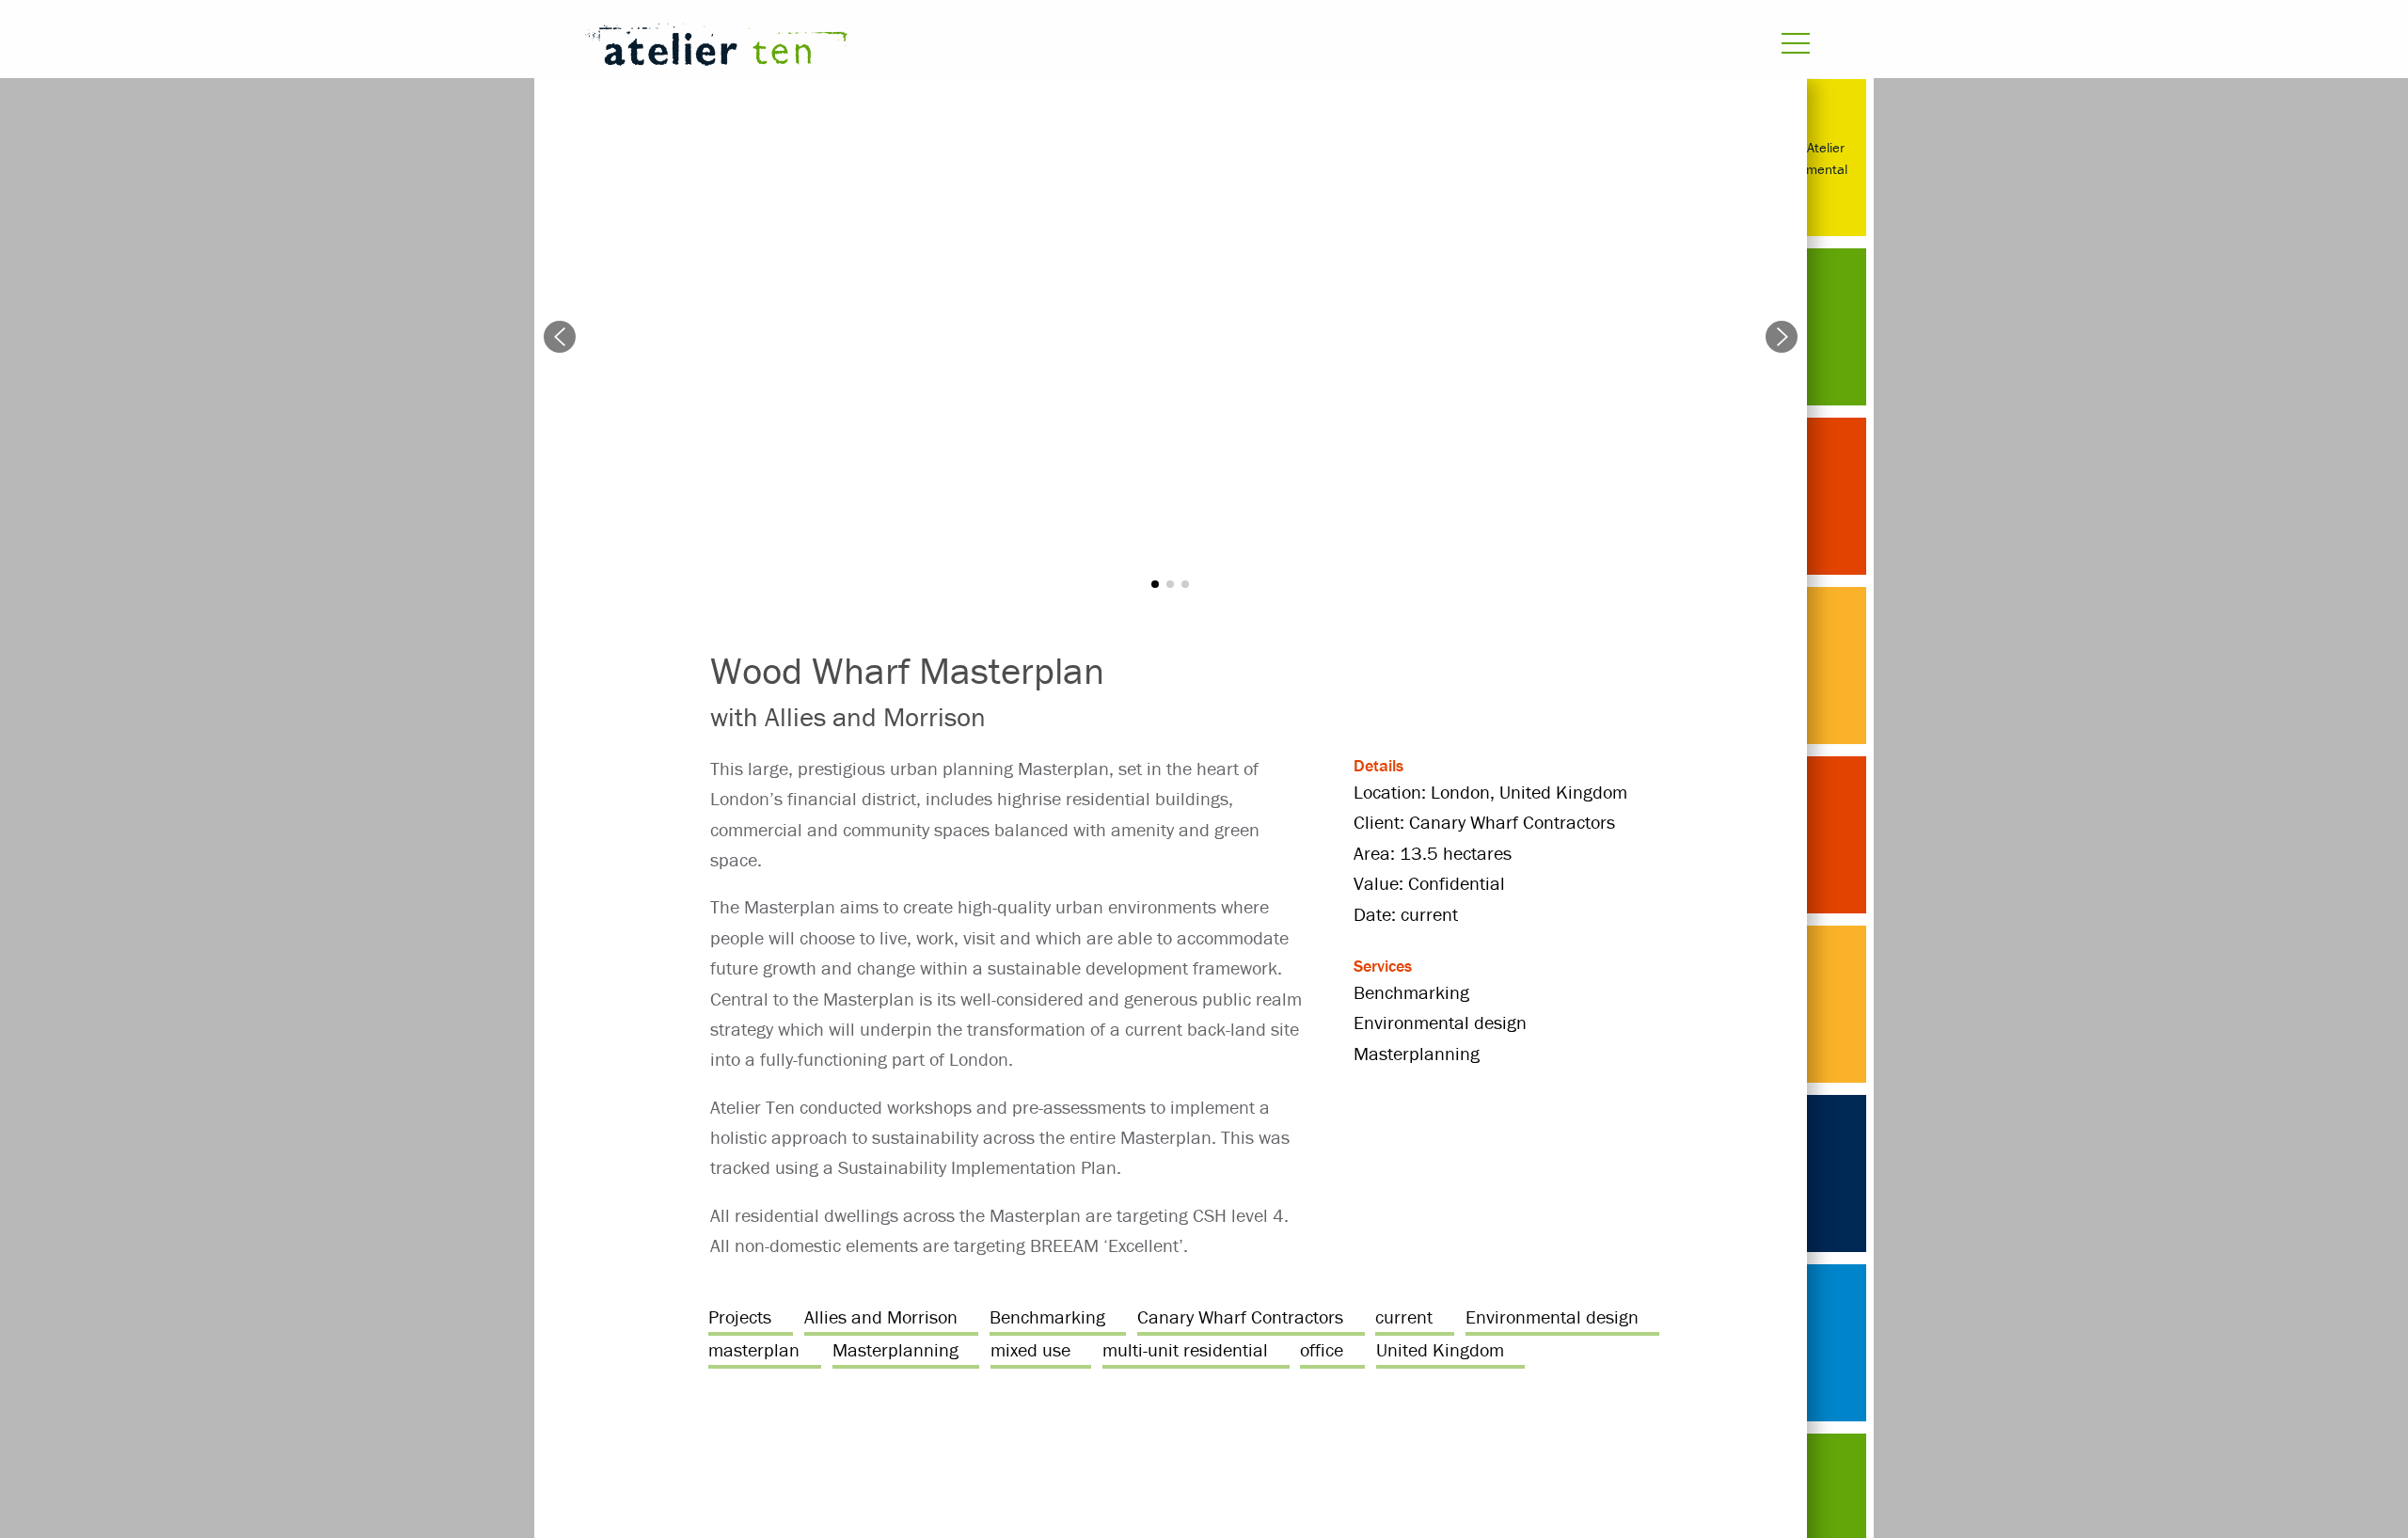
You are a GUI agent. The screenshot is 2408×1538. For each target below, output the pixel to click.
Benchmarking (1047, 1316)
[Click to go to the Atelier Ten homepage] (974, 48)
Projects (740, 1316)
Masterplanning (895, 1349)
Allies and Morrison (881, 1316)
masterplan (754, 1349)
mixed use (1030, 1349)
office (1322, 1349)
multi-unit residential (1185, 1349)
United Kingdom (1440, 1349)
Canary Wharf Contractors (1240, 1316)
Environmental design (1552, 1316)
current (1404, 1316)
